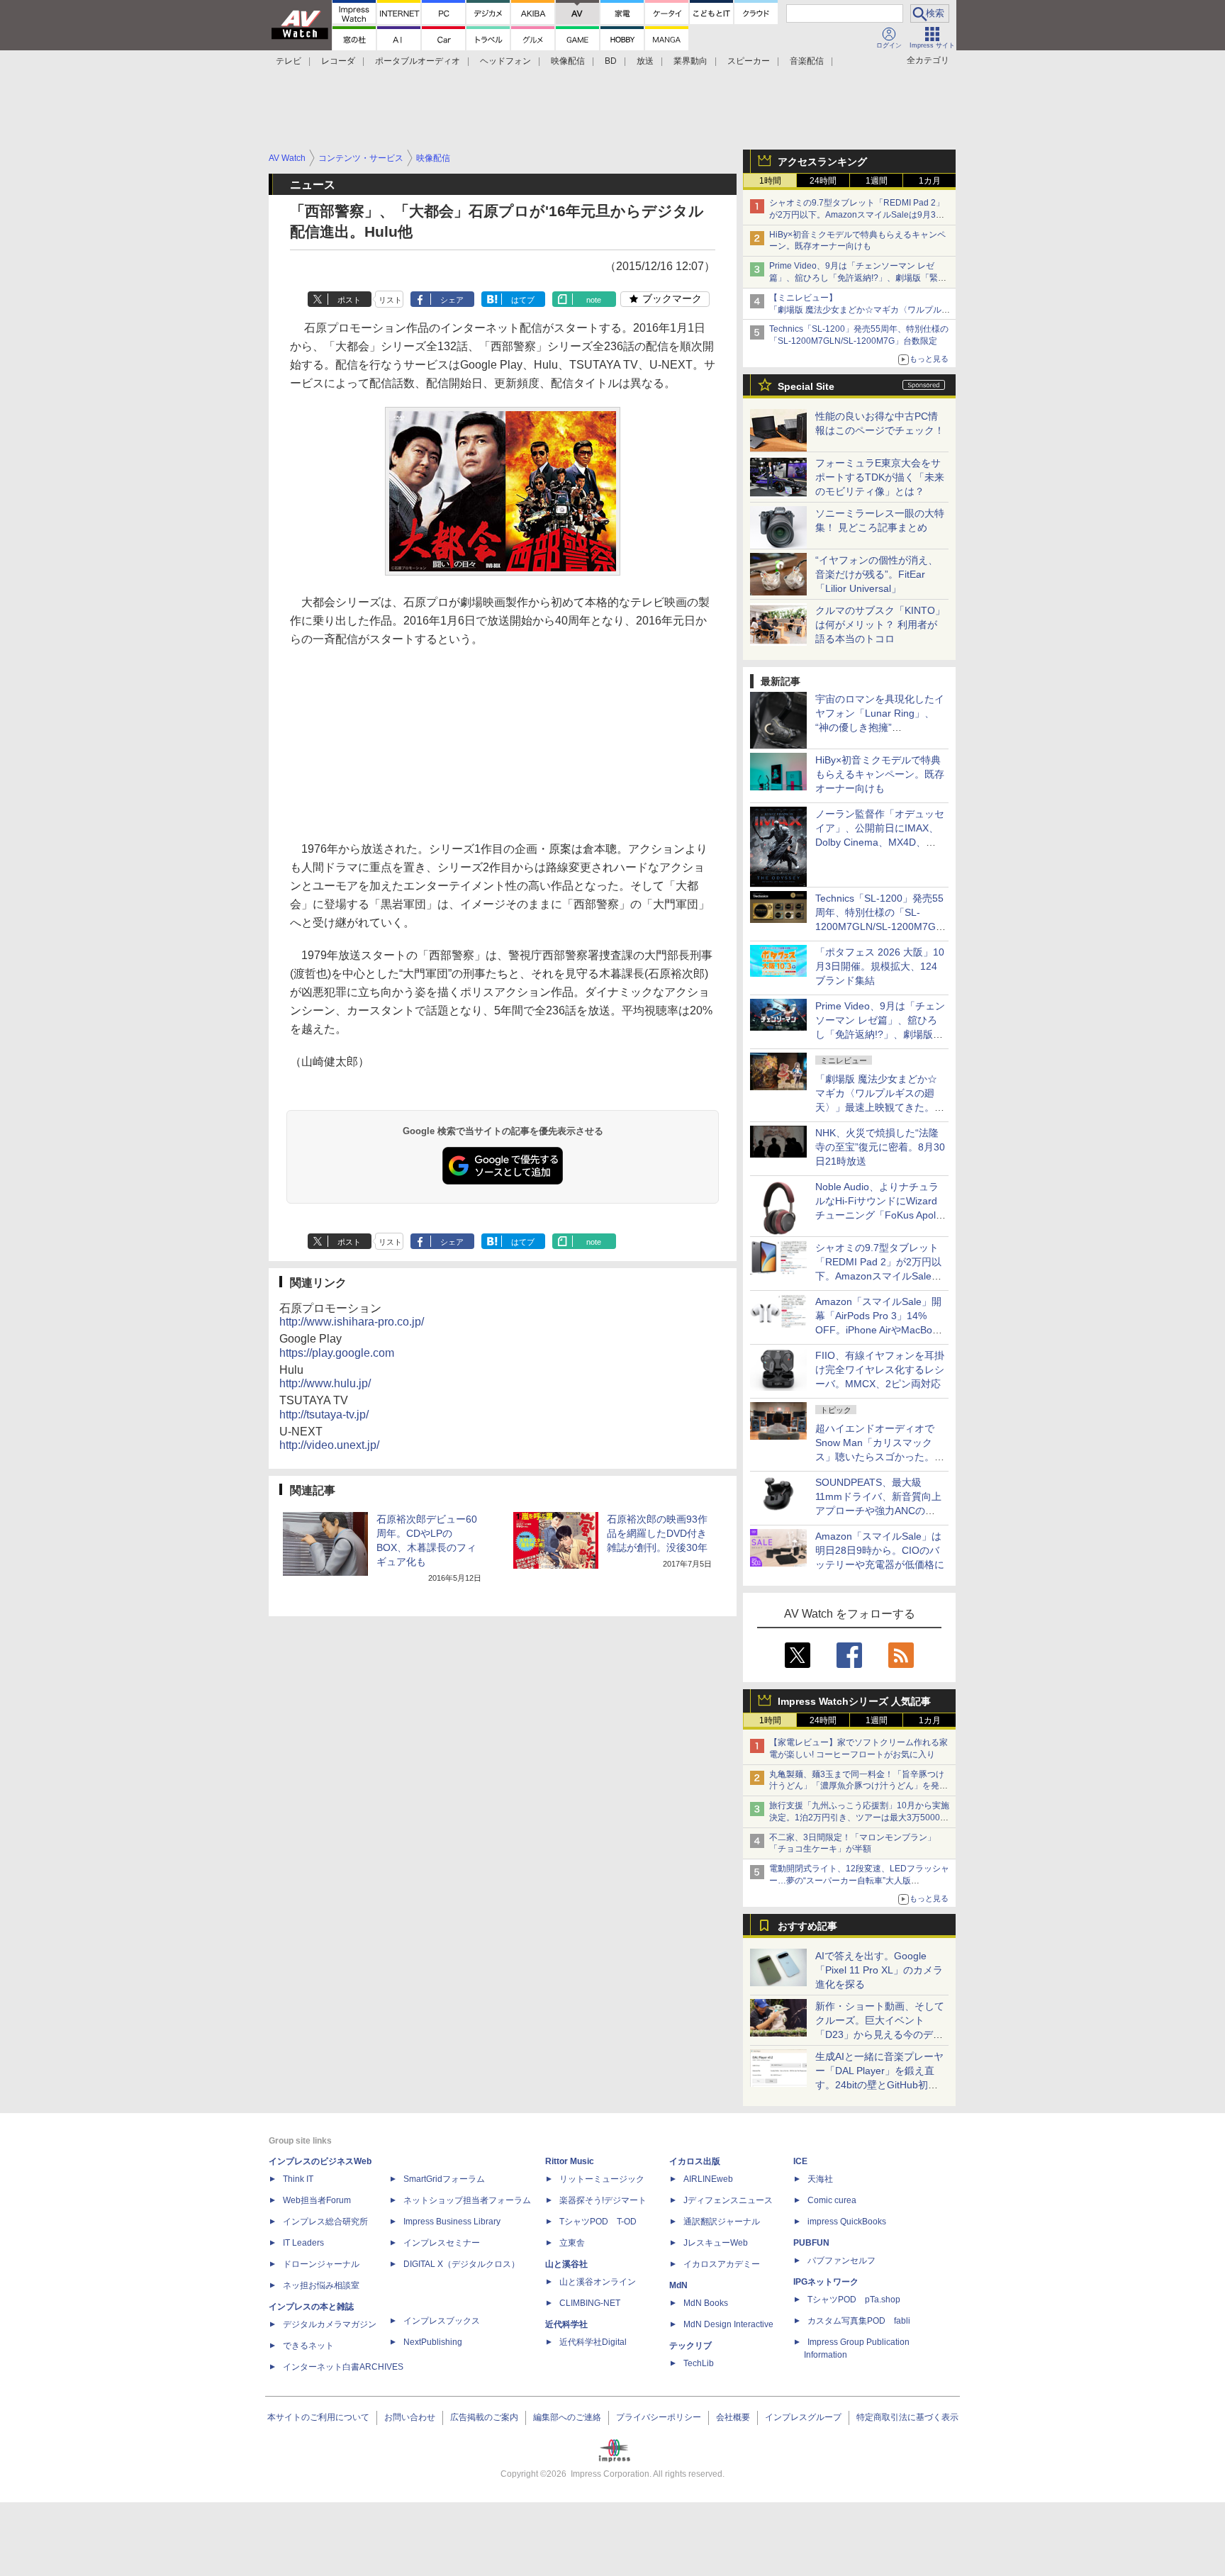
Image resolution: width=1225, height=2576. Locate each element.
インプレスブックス (442, 2321)
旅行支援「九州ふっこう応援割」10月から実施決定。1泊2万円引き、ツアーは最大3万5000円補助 (859, 1818)
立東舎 (572, 2243)
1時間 (770, 181)
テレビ (289, 61)
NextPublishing (433, 2342)
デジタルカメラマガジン (330, 2324)
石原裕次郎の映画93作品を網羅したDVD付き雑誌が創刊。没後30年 (657, 1533)
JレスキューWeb (716, 2243)
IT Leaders (303, 2243)
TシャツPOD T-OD (598, 2222)
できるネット (308, 2346)
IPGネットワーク (826, 2282)
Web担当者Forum (317, 2200)
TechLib (699, 2363)
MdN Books (706, 2303)
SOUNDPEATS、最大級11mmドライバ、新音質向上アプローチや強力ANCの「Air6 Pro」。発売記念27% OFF (878, 1511)
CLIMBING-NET (590, 2303)
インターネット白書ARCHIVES (343, 2367)
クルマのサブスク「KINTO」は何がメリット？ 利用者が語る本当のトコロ (880, 625)
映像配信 (568, 61)
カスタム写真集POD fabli (859, 2321)
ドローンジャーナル (321, 2264)
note (594, 300)
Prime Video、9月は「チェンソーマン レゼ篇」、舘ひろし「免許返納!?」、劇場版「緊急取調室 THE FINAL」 (858, 278)
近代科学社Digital (593, 2342)
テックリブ (690, 2346)
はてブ (523, 300)
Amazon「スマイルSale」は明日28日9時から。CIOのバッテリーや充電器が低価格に (880, 1550)
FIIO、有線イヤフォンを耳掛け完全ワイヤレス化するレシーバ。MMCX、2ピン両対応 (880, 1370)
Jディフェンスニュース (728, 2200)
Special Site (806, 386)
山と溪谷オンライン (598, 2282)
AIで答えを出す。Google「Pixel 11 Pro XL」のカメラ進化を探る (879, 1970)
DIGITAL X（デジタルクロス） (462, 2264)
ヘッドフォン (505, 61)
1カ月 (930, 181)
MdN (678, 2285)
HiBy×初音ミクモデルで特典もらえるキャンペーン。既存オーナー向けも (880, 774)
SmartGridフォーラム (444, 2179)
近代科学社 (566, 2324)
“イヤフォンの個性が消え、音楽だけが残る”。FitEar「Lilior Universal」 (877, 574)
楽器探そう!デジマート (603, 2200)
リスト (390, 300)
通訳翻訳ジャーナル (722, 2222)
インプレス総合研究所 (325, 2222)
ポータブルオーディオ (418, 61)
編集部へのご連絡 (567, 2417)
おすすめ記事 (807, 1926)
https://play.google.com (337, 1353)
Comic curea (832, 2200)
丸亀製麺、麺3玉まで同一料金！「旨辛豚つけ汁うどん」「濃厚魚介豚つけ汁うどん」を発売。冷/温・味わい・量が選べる (857, 1786)
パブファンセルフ (841, 2261)
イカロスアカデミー (722, 2264)
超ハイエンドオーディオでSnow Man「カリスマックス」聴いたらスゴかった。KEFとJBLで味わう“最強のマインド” (880, 1457)
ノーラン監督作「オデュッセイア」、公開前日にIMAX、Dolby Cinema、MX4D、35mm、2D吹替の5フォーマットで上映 (880, 842)
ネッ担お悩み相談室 (321, 2285)
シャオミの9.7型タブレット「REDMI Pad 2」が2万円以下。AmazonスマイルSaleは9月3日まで (857, 215)
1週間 (877, 181)
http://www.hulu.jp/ (325, 1383)
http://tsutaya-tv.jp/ (324, 1415)
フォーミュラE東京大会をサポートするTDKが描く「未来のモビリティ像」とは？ (880, 477)
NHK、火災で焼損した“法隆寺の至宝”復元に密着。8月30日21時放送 (880, 1147)
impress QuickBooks (847, 2222)
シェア (452, 300)
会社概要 (733, 2417)
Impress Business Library (452, 2222)
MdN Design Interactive (728, 2324)
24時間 (823, 181)
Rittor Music (570, 2161)
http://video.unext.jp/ (329, 1445)
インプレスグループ (803, 2417)
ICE (800, 2161)
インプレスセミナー (442, 2243)
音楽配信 (807, 61)
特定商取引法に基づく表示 (907, 2417)
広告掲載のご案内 (484, 2417)
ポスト (349, 300)
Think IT (298, 2179)
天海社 (820, 2179)
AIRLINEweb (708, 2179)
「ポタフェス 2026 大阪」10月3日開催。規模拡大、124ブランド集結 (880, 966)
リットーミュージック (602, 2179)
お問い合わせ (410, 2417)
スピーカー (749, 61)
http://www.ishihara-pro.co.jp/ (352, 1322)
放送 (645, 61)
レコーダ (338, 61)
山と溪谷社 (566, 2264)
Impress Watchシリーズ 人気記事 (854, 1701)
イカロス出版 (695, 2161)
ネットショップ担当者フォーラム (467, 2200)
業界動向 (690, 61)
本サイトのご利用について (318, 2417)
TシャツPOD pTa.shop (854, 2300)
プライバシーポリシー (659, 2417)
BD (611, 61)
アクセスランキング (822, 162)
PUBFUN (811, 2243)
